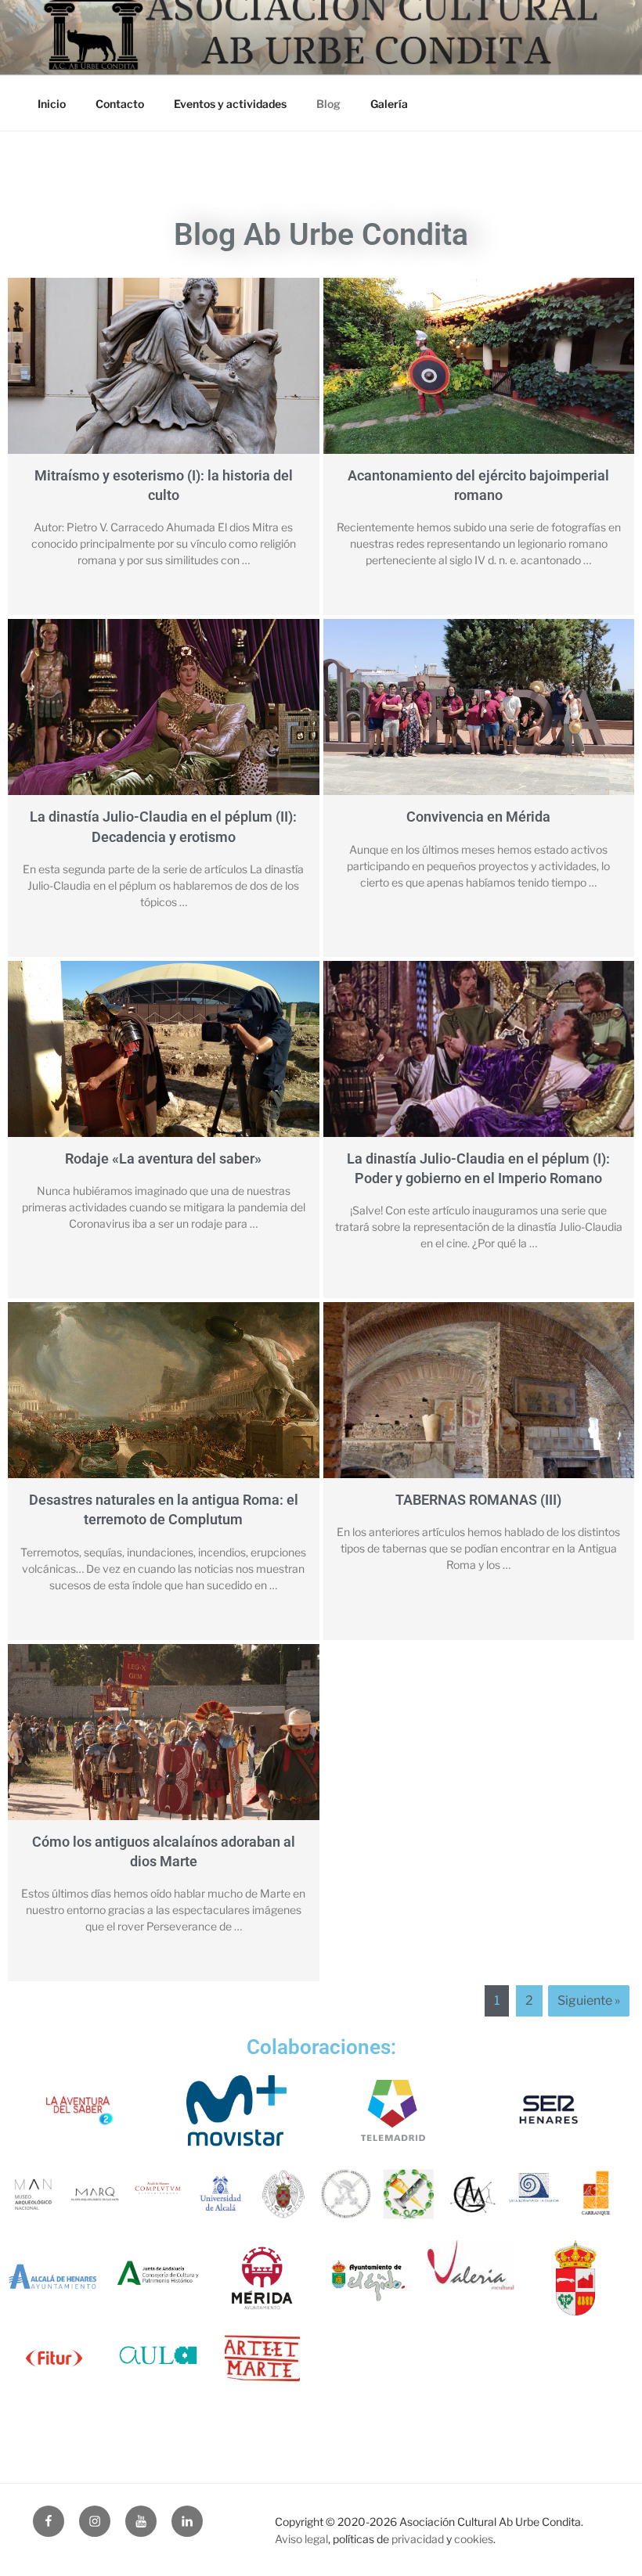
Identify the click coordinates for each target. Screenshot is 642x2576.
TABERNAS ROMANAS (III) (478, 1500)
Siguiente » (589, 2000)
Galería (389, 104)
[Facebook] (49, 2521)
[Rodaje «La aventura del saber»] (164, 1063)
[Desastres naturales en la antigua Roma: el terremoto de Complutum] (164, 1404)
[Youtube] (141, 2521)
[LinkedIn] (187, 2521)
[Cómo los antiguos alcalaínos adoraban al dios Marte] (164, 1746)
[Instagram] (95, 2521)
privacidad (418, 2539)
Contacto (120, 104)
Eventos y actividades (230, 104)
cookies (474, 2539)
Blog (328, 104)
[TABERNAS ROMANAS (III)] (479, 1404)
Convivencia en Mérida (478, 817)
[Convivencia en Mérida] (479, 721)
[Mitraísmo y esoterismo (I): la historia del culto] (164, 380)
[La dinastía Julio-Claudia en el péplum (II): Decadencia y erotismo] (164, 721)
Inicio (52, 104)
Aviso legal (301, 2539)
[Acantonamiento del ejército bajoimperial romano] (479, 380)
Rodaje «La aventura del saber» (163, 1158)
